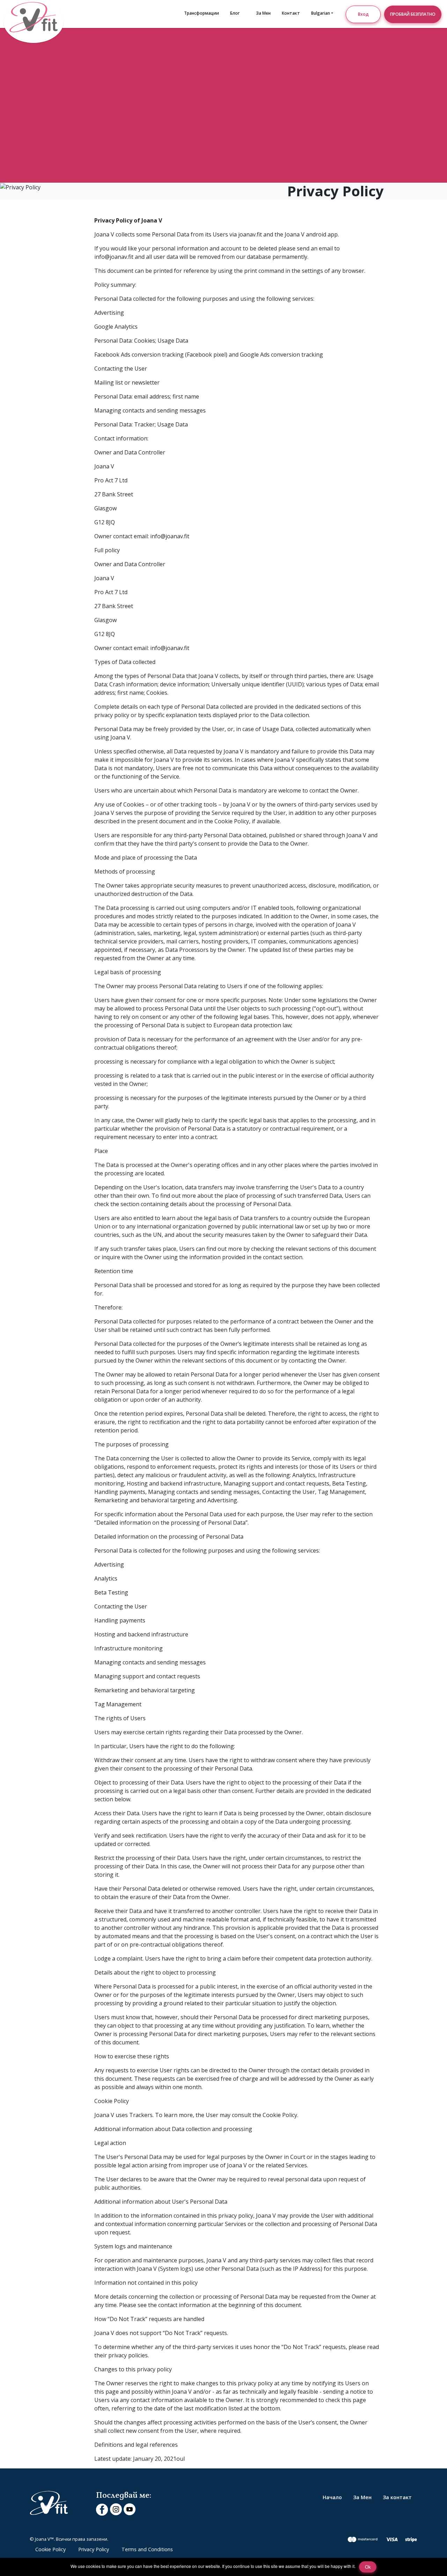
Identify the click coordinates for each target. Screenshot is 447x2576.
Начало (332, 2497)
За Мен (263, 13)
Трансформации (201, 13)
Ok (368, 2567)
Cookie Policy (50, 2549)
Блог (235, 13)
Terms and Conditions (147, 2549)
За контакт (397, 2497)
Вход (363, 14)
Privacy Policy (94, 2549)
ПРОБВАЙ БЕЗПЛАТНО (413, 14)
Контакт (291, 13)
